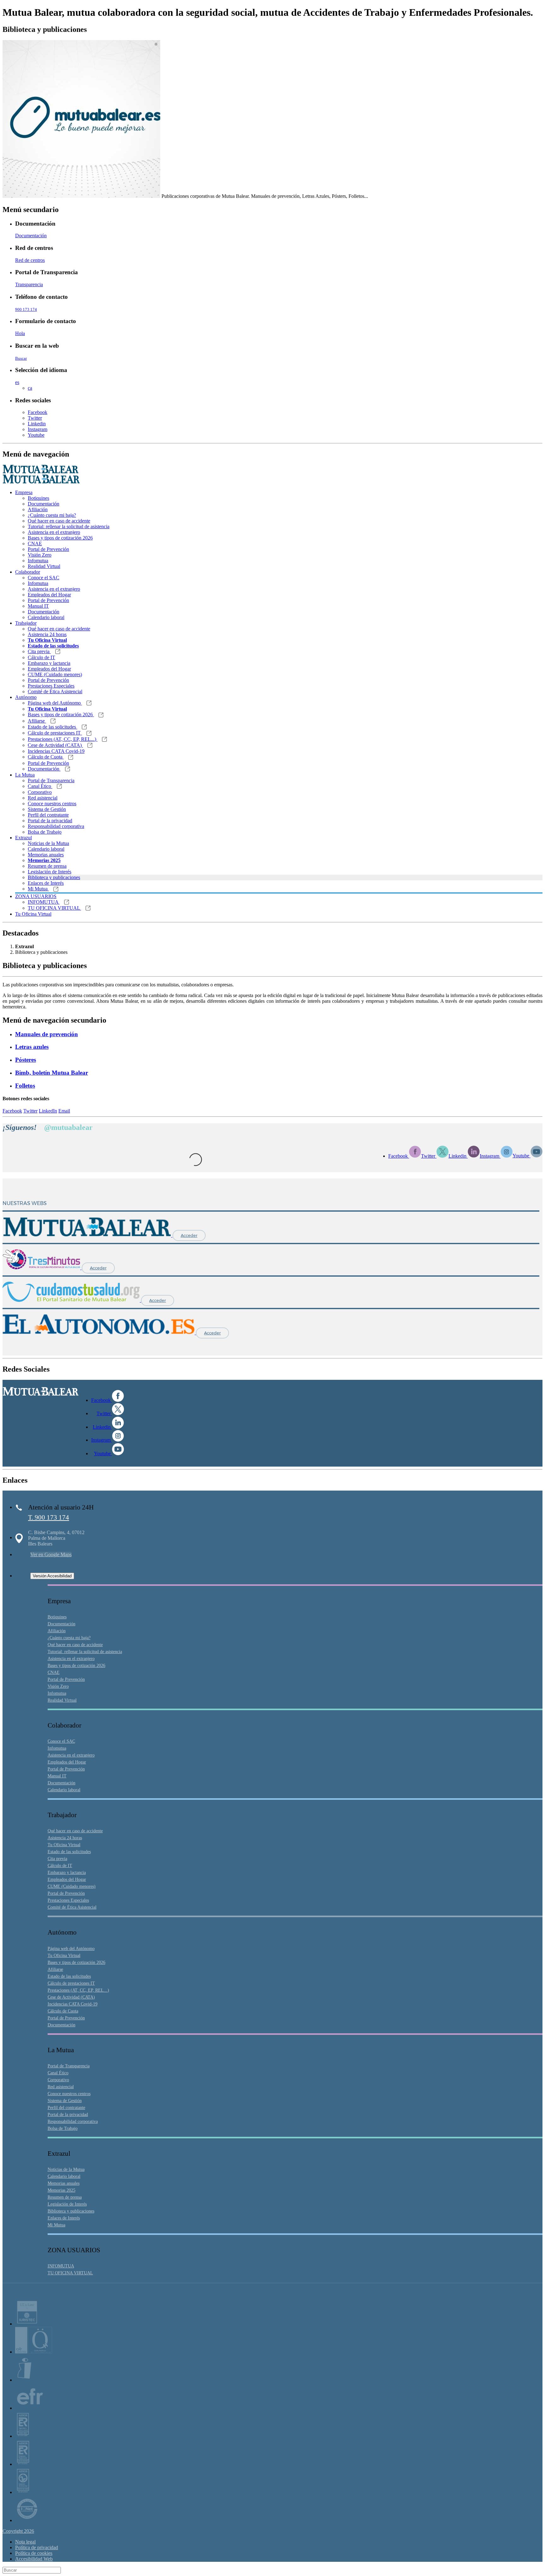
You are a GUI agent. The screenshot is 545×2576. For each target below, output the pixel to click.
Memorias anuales (46, 855)
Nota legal (25, 2542)
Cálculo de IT (41, 657)
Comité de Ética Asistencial (55, 691)
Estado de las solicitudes (53, 727)
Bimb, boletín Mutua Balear (52, 1073)
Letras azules (32, 1047)
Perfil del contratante (48, 815)
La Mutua (25, 775)
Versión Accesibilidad (52, 1576)
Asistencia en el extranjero (54, 532)
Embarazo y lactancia (49, 663)
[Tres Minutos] (42, 1268)
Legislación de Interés (50, 872)
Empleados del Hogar (49, 595)
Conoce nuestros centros (52, 804)
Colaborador (28, 572)
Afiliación (38, 509)
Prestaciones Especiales (51, 686)
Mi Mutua (38, 889)
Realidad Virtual (44, 566)
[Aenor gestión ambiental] (23, 2492)
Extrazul (23, 838)
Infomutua (38, 561)
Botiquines (38, 498)
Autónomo (26, 697)
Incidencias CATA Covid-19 (56, 751)
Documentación (31, 236)
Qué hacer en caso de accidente (59, 521)
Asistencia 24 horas (47, 634)
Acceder (189, 1235)
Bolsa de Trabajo (45, 832)
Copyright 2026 (18, 2531)
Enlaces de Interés (46, 883)
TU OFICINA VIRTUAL (54, 908)
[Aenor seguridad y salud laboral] (23, 2436)
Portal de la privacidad (50, 821)
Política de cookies (34, 2553)
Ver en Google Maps (51, 1554)
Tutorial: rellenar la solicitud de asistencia (69, 526)
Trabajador (26, 623)
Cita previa (39, 651)
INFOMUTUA (44, 902)
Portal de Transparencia (51, 780)
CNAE (35, 544)
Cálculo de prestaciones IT (55, 733)
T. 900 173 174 (49, 1517)
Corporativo (40, 792)
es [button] (17, 382)
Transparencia (29, 284)
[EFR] (30, 2408)
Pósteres (26, 1060)
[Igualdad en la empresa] (24, 2380)
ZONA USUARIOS (36, 896)
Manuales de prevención (47, 1034)
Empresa (24, 492)
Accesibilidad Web (34, 2559)
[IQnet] (27, 2520)
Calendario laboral (46, 617)
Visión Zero (40, 555)
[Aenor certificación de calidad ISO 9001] (23, 2464)
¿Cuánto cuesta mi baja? (52, 515)
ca (30, 388)
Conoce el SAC (44, 578)
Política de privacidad (37, 2547)
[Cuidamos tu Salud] (72, 1300)
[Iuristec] (27, 2324)
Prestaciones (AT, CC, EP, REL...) (63, 739)
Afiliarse (37, 721)
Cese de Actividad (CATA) (55, 745)
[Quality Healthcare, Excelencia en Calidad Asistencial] (34, 2352)
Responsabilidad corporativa (56, 826)
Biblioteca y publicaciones (54, 877)
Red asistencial (43, 798)
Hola (20, 333)
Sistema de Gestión (47, 809)
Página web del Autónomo (55, 703)
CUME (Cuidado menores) (55, 674)
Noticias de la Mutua (48, 843)
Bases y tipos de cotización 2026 (60, 538)
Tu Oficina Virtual (33, 914)
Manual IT (38, 606)
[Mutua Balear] (88, 1235)
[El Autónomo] (99, 1333)
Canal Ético (40, 786)
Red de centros (30, 260)
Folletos (25, 1086)
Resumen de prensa (47, 866)
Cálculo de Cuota (46, 757)
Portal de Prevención (48, 549)
